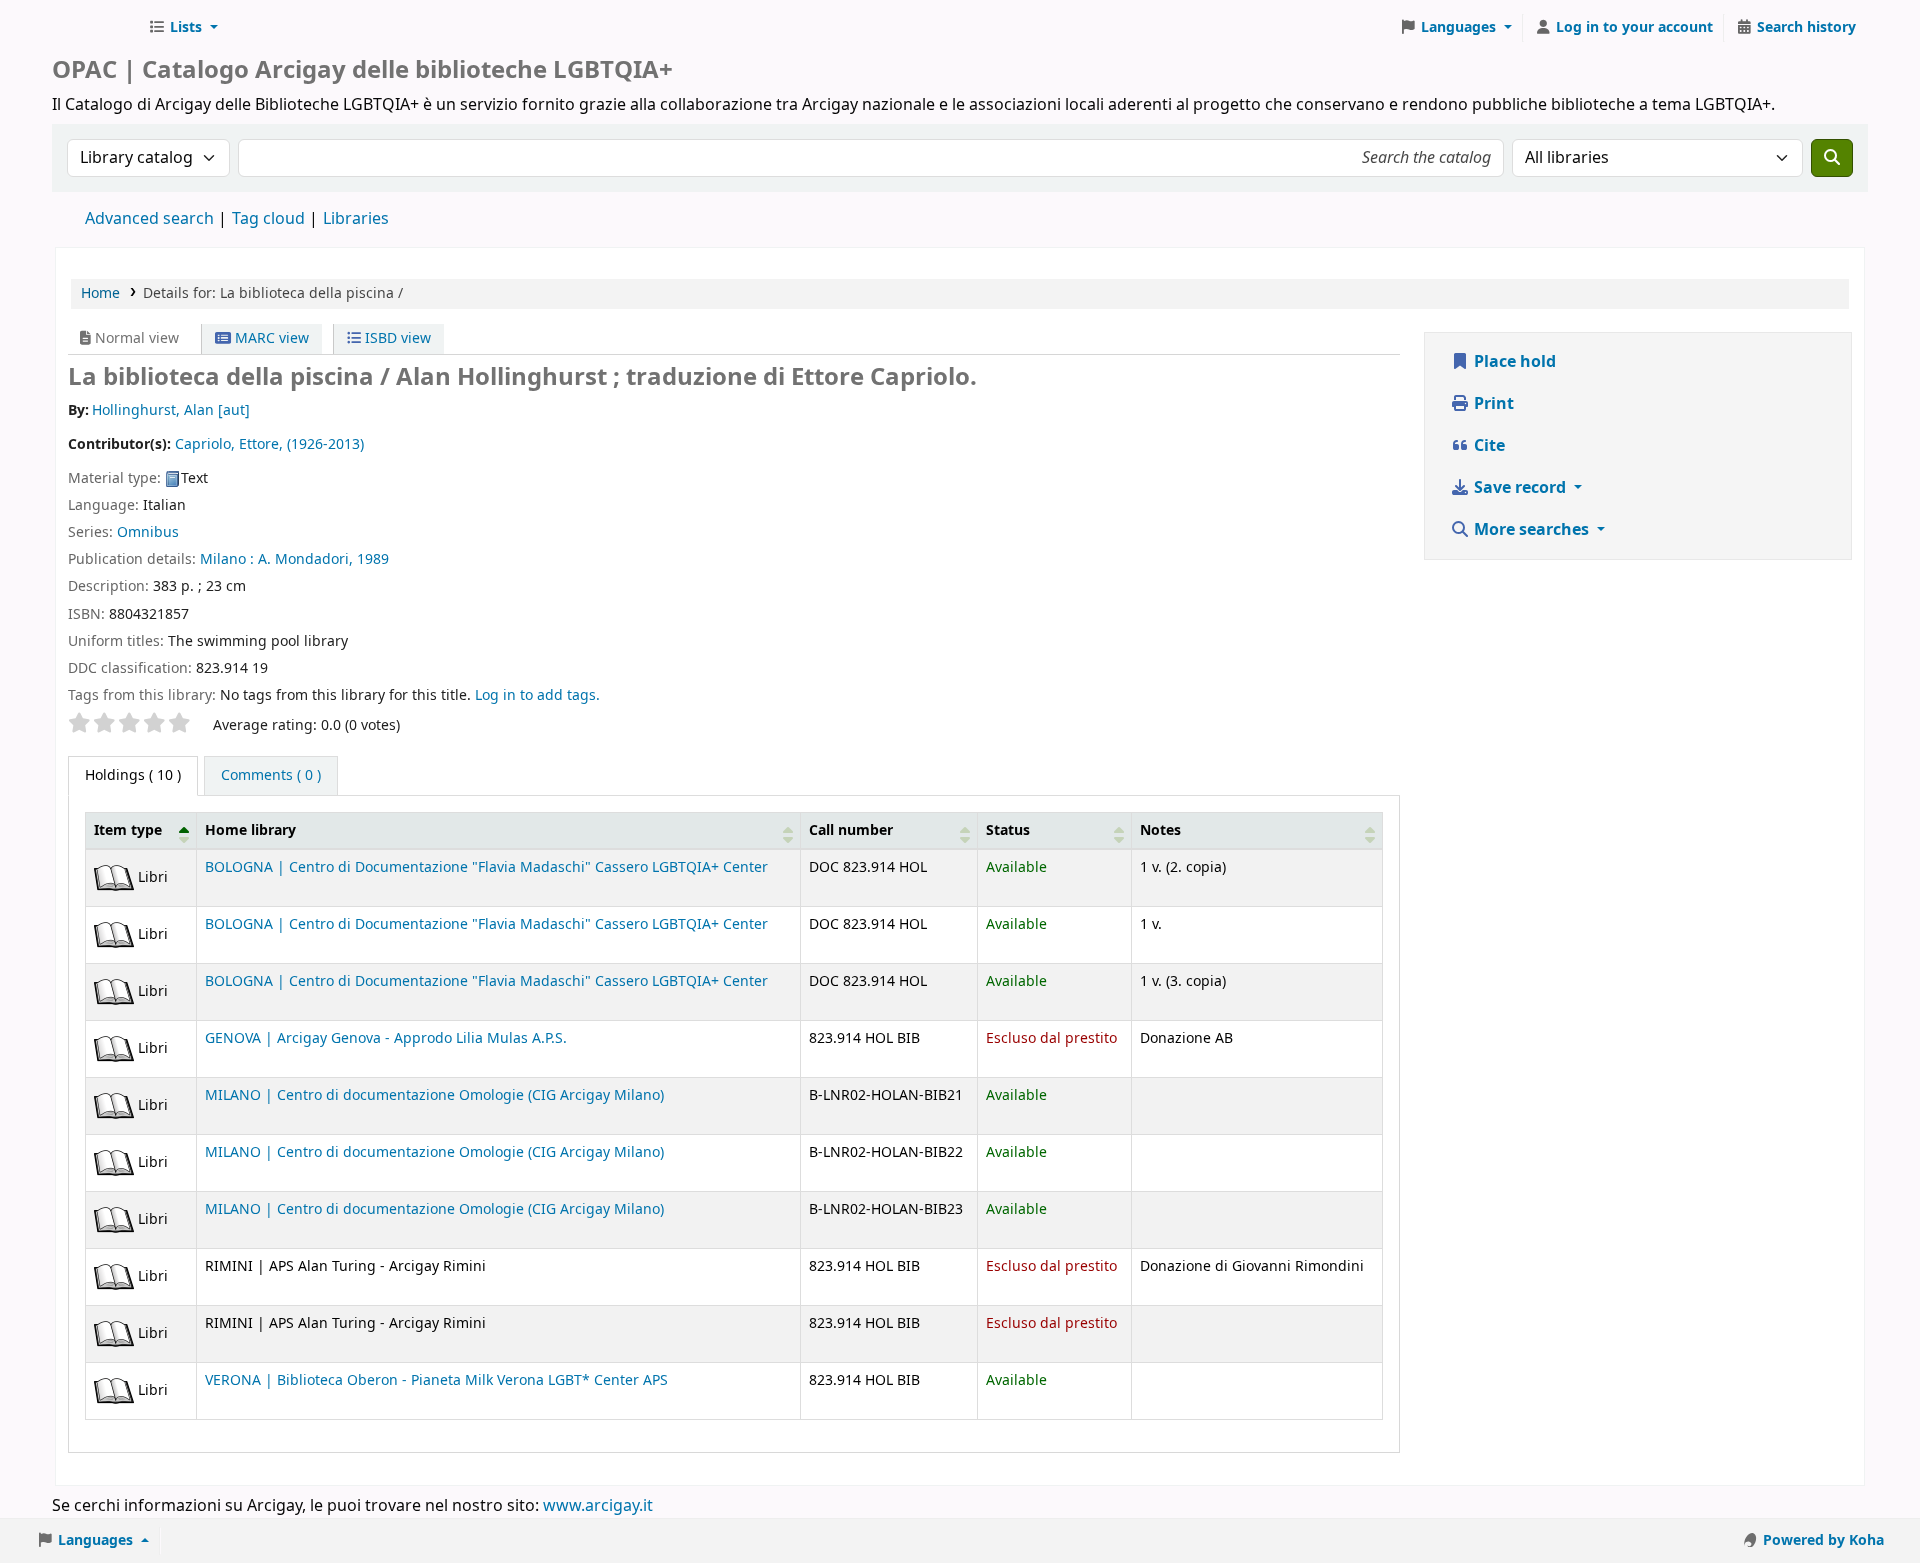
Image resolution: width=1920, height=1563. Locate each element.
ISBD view (396, 338)
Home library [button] (250, 830)
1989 (373, 559)
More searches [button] (1531, 530)
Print (1492, 404)
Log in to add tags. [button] (537, 695)
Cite (1487, 446)
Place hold (1513, 362)
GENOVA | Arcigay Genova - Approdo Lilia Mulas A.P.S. (386, 1038)
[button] (183, 28)
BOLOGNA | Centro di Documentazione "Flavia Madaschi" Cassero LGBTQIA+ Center (486, 867)
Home (100, 293)
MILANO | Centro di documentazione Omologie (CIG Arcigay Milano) (434, 1095)
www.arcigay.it (598, 1506)
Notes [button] (1160, 830)
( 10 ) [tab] (133, 775)
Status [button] (1008, 830)
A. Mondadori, (305, 559)
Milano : (227, 559)
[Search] (1832, 158)
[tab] (271, 776)
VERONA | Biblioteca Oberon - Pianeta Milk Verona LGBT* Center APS (436, 1380)
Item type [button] (128, 830)
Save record (1520, 488)
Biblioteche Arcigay (96, 28)
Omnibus (148, 532)
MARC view (270, 338)
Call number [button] (851, 830)
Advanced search (149, 219)
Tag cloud (268, 219)
